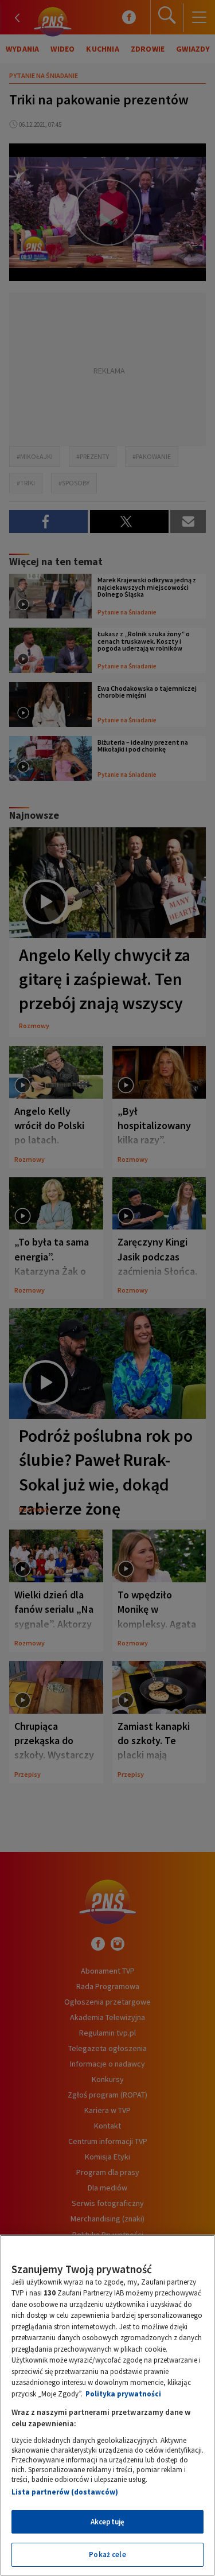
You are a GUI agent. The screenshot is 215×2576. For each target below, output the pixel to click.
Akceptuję (107, 2522)
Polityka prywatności (123, 2394)
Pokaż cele (107, 2554)
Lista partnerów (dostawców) (65, 2492)
